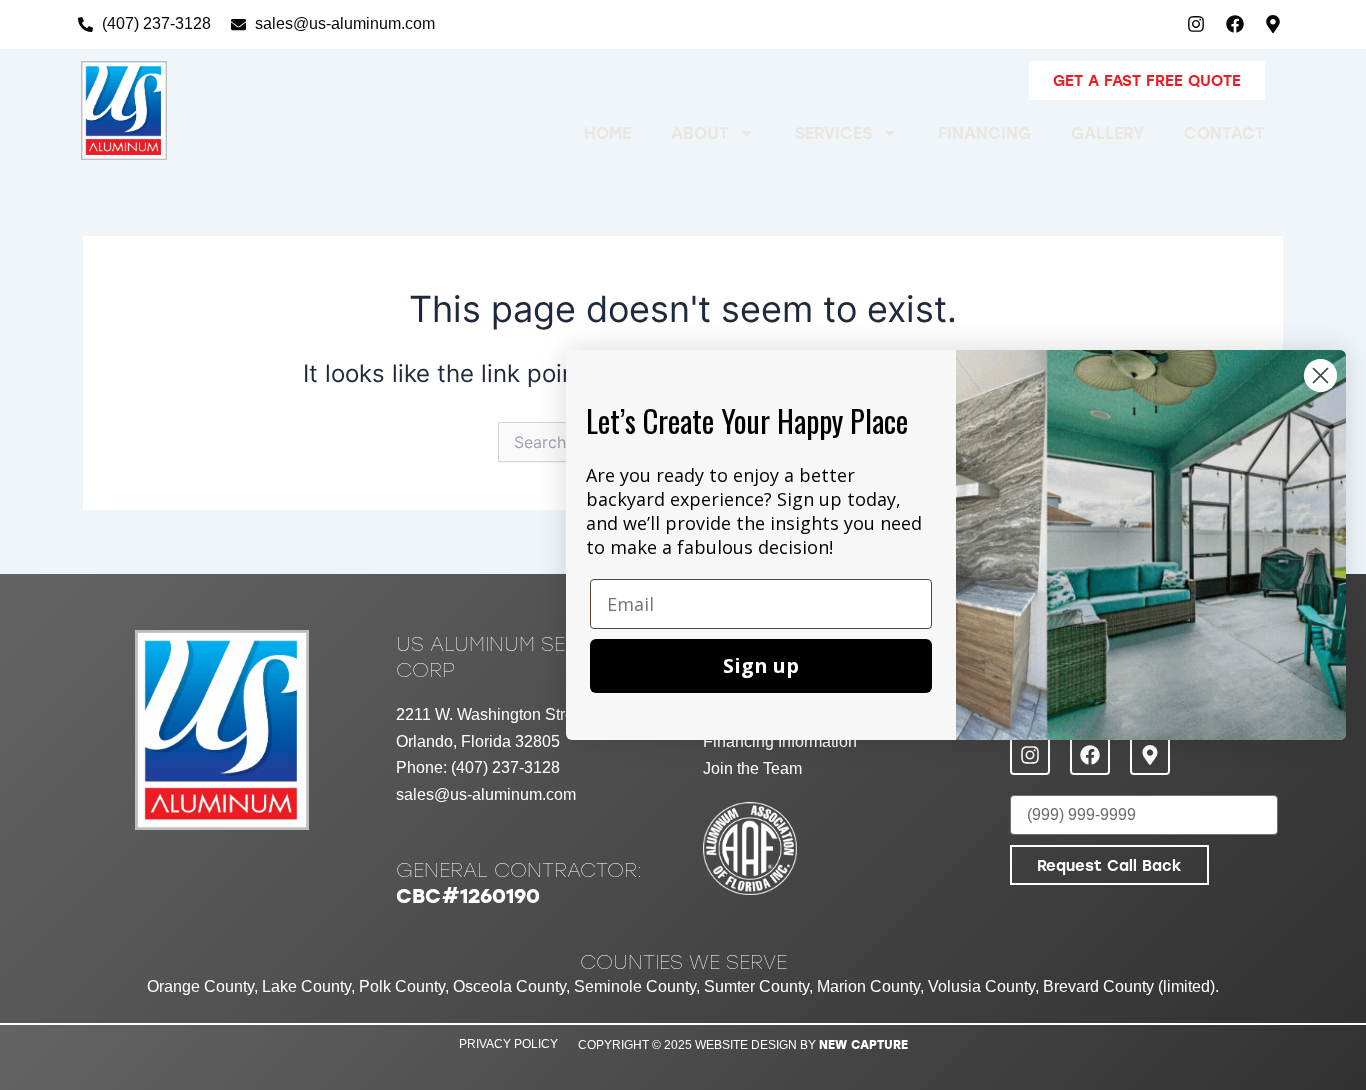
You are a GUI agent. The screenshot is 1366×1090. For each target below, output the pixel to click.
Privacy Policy (508, 1044)
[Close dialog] (1320, 375)
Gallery (1107, 132)
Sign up (761, 665)
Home (607, 132)
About (700, 132)
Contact (1224, 132)
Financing (984, 132)
